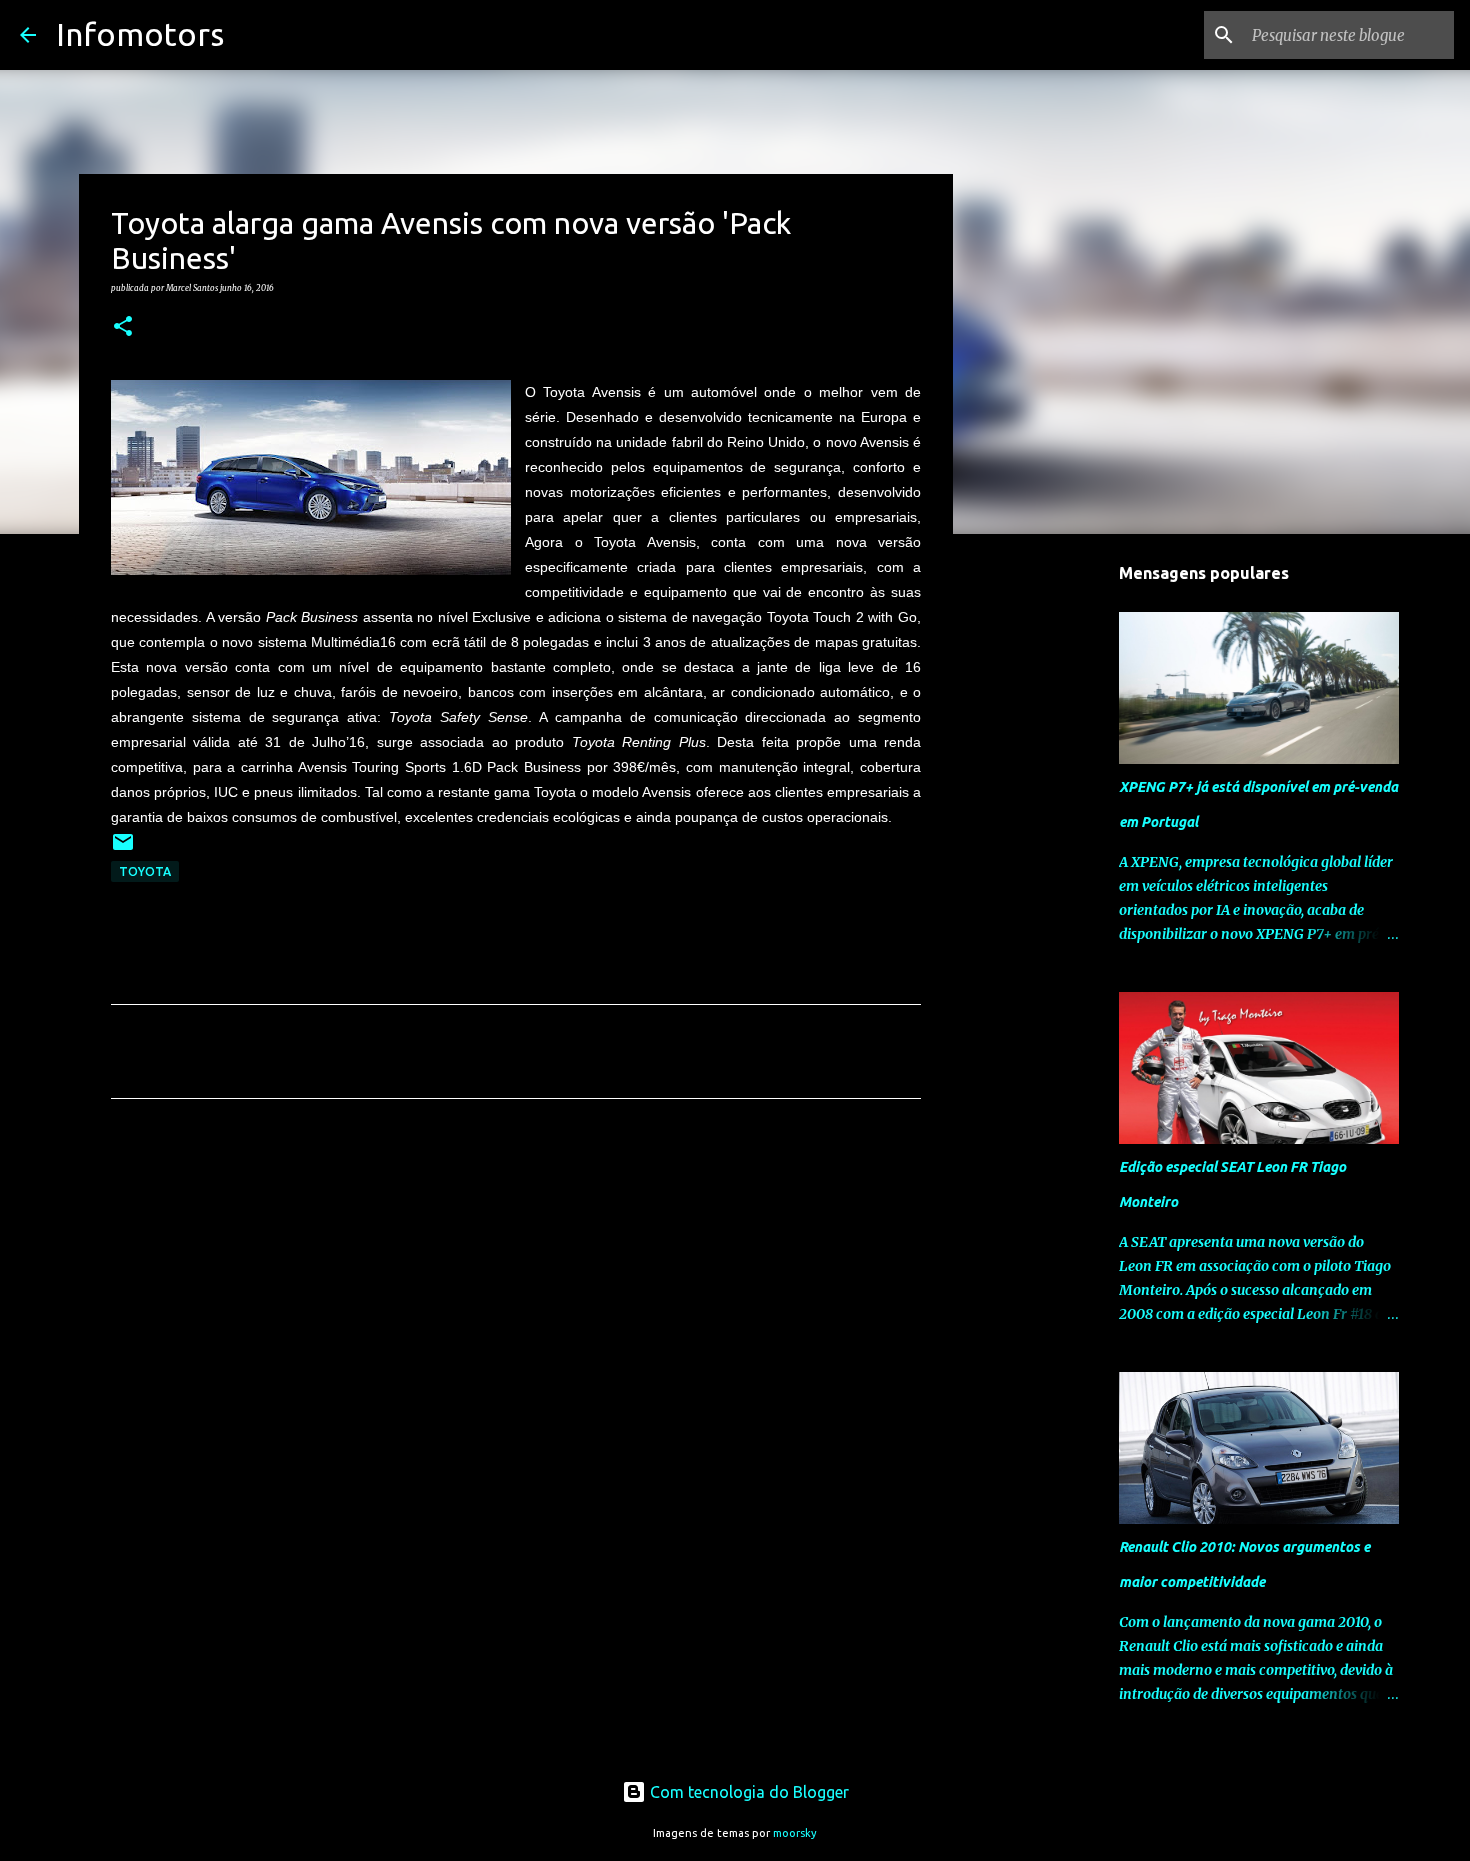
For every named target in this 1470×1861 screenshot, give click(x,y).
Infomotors (140, 34)
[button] (123, 327)
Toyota (145, 871)
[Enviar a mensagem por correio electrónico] (123, 849)
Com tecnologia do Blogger (747, 1792)
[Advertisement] (516, 1301)
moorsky (795, 1833)
